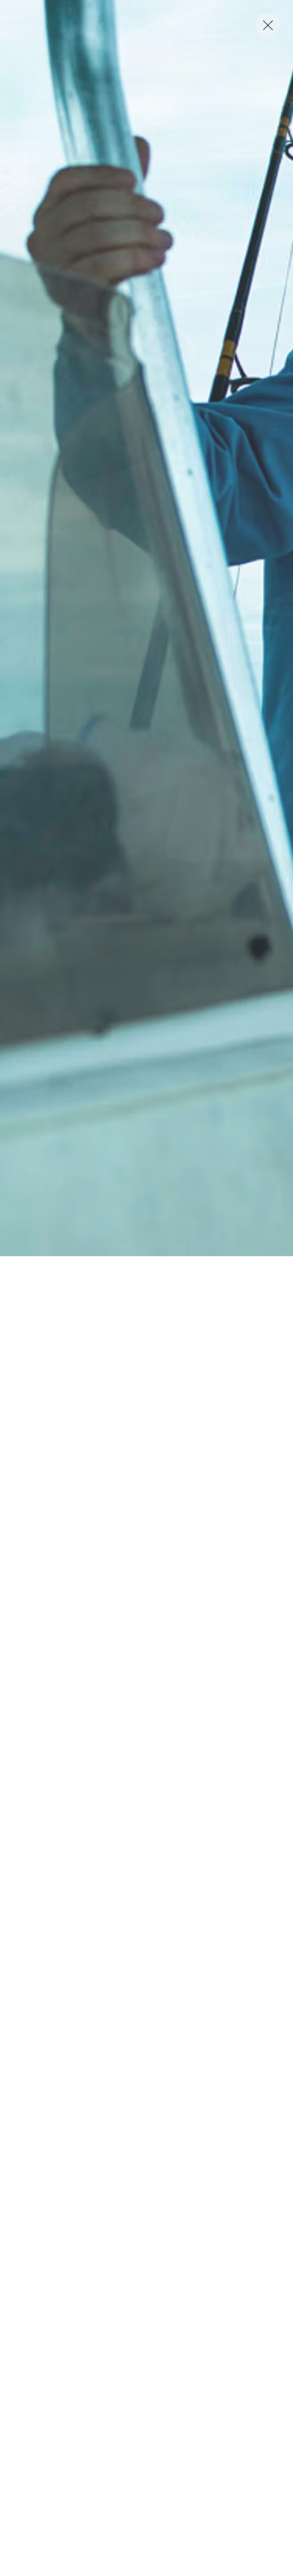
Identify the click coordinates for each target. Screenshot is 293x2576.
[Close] (268, 25)
